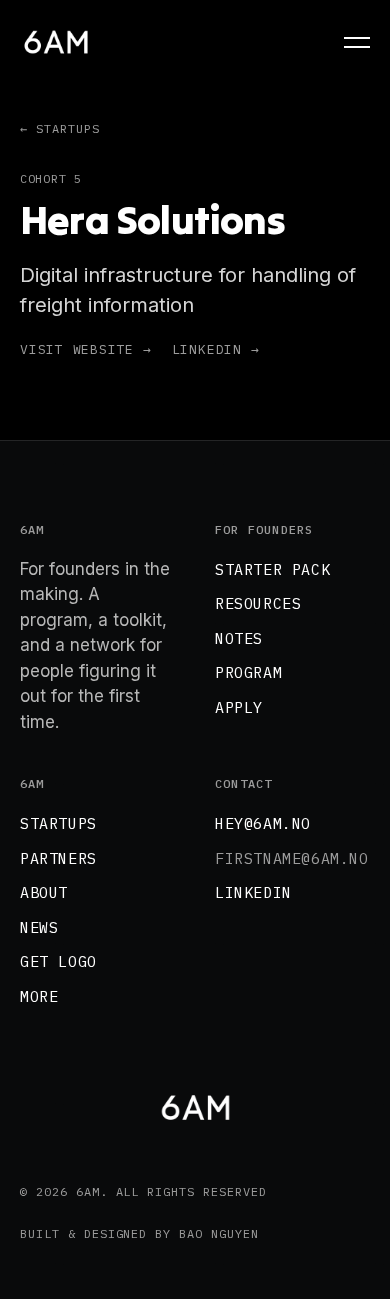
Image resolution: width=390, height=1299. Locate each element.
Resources (258, 603)
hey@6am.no (263, 823)
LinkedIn (253, 892)
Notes (239, 638)
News (39, 927)
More (39, 996)
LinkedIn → (216, 349)
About (44, 892)
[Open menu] (352, 42)
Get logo (58, 961)
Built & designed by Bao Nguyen (139, 1233)
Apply (239, 707)
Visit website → (86, 349)
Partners (58, 858)
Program (248, 672)
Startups (58, 823)
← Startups (60, 128)
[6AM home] (56, 42)
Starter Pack (272, 569)
